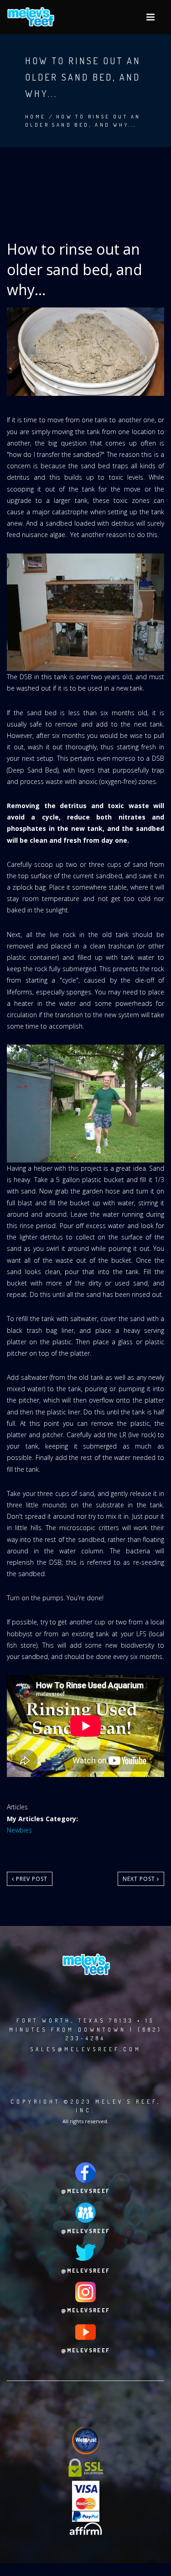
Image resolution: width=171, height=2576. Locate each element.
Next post (140, 1879)
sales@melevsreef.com (86, 2049)
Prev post (31, 1879)
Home (36, 117)
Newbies (19, 1830)
